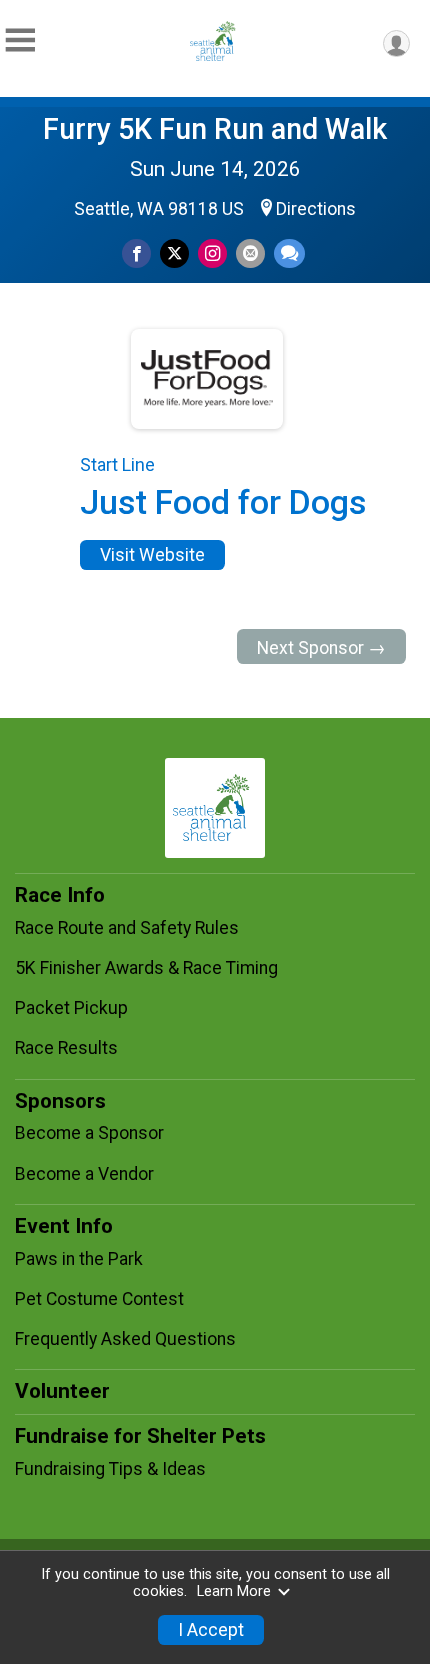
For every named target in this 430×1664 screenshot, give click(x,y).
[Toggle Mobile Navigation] (20, 40)
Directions (316, 209)
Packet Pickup (71, 1008)
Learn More (234, 1591)
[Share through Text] (289, 253)
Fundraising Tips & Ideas (110, 1469)
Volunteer (62, 1391)
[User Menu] (396, 43)
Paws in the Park (79, 1259)
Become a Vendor (84, 1174)
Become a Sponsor (89, 1133)
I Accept (211, 1630)
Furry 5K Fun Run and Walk (215, 129)
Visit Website (152, 555)
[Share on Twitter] (174, 253)
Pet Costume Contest (99, 1299)
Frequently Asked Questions (125, 1339)
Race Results (66, 1048)
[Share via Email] (250, 253)
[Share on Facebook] (136, 253)
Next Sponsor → (321, 648)
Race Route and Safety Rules (127, 928)
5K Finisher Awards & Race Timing (146, 968)
